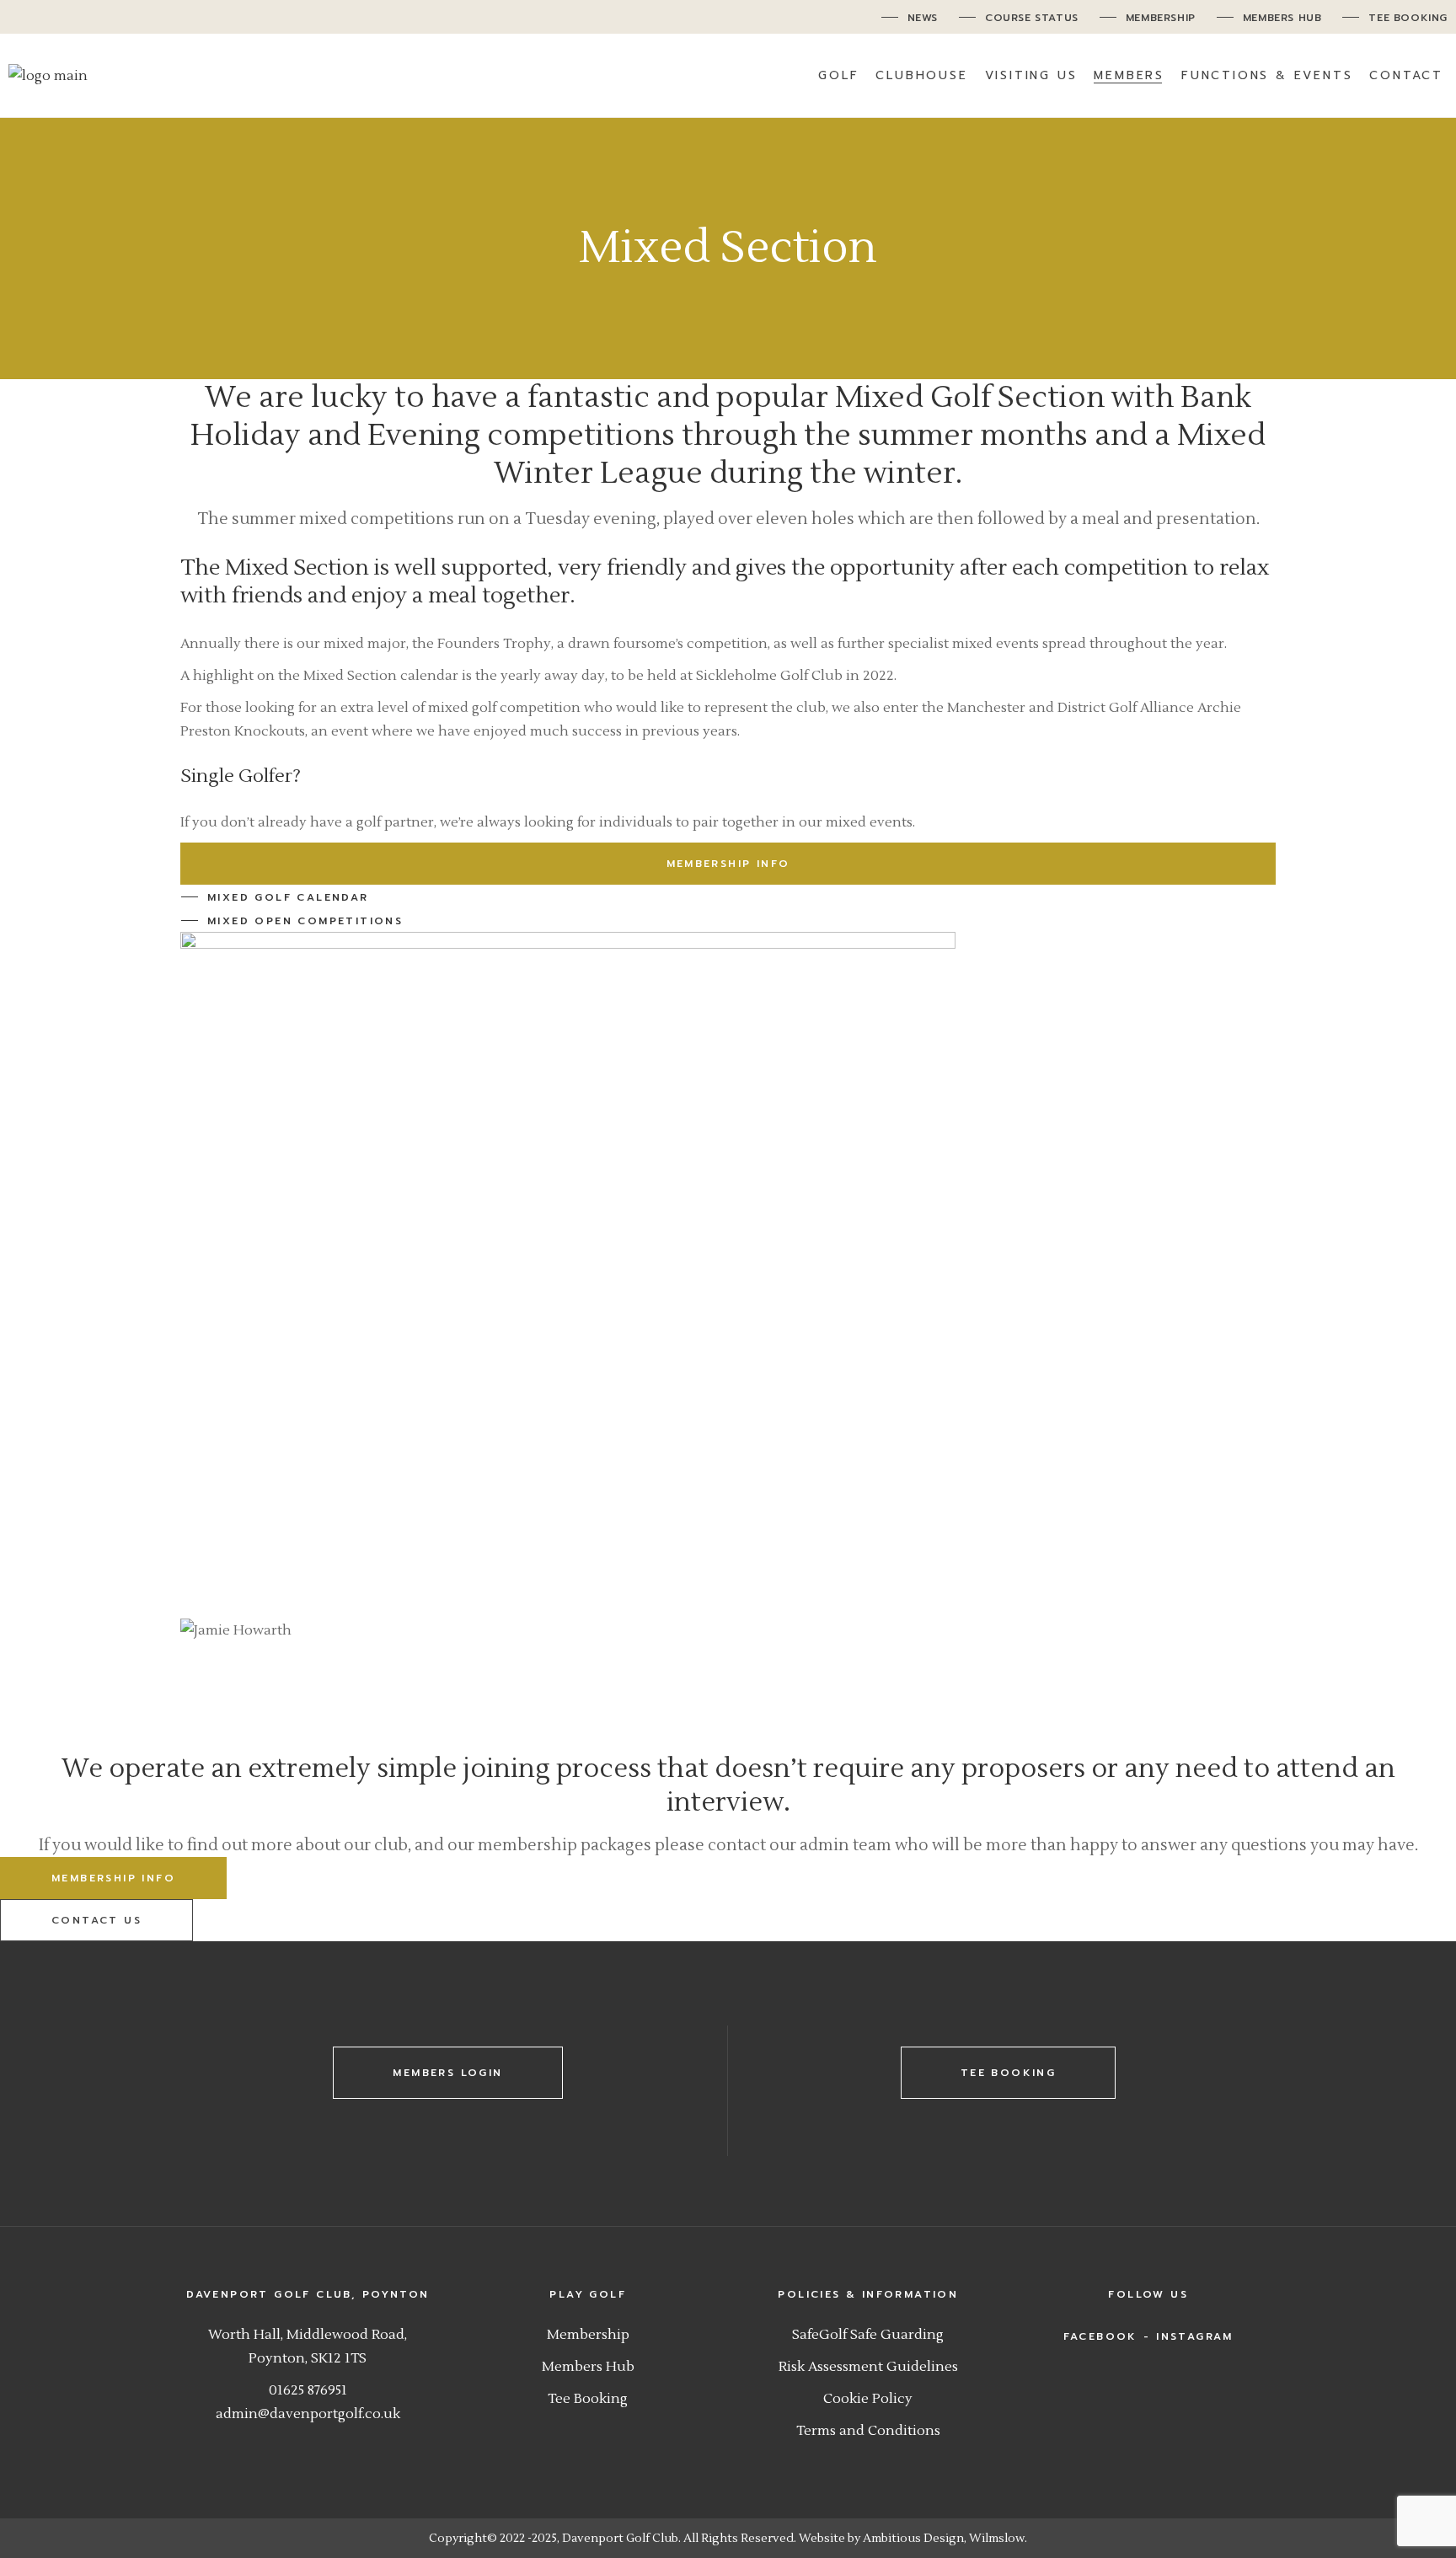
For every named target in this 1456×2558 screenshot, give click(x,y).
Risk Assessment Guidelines (868, 2367)
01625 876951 (308, 2390)
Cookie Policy (868, 2399)
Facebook (1100, 2336)
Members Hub (588, 2367)
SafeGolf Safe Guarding (868, 2335)
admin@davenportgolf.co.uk (308, 2414)
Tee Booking (588, 2399)
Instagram (1195, 2336)
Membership (588, 2335)
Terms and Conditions (868, 2431)
